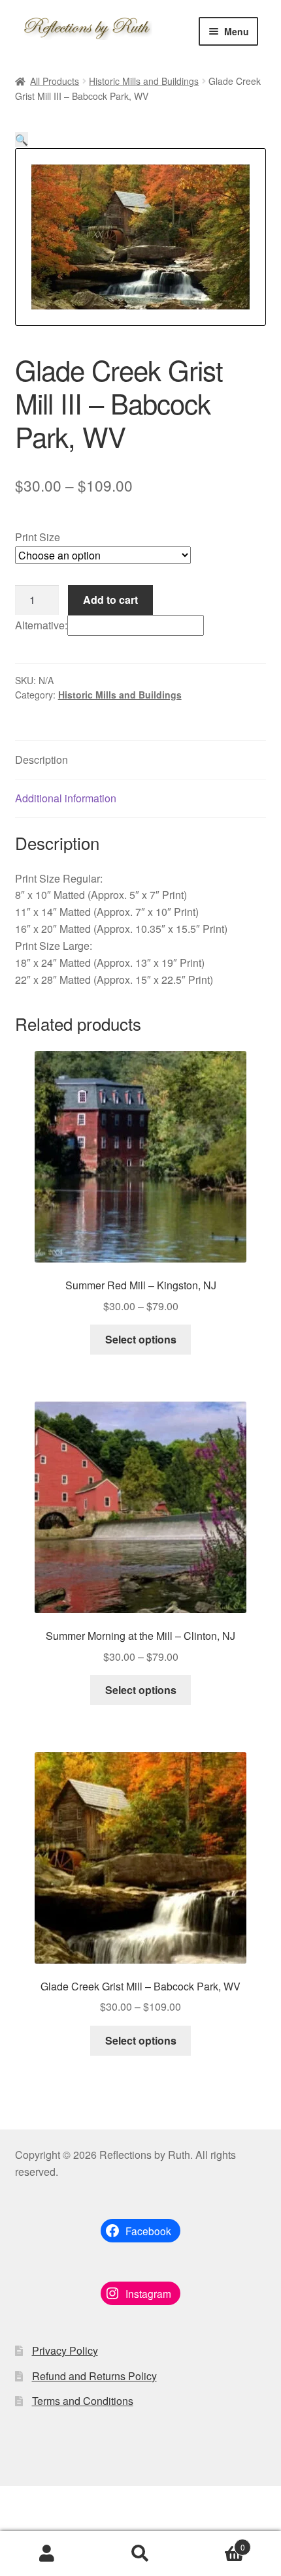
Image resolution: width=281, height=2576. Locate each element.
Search (140, 2554)
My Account (47, 2554)
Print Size (38, 537)
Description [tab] (41, 760)
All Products (55, 81)
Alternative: (41, 625)
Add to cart (110, 600)
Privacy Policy (65, 2350)
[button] (22, 139)
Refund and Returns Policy (94, 2376)
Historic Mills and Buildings (144, 81)
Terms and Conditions (83, 2401)
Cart (216, 2542)
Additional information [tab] (66, 798)
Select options (141, 1339)
